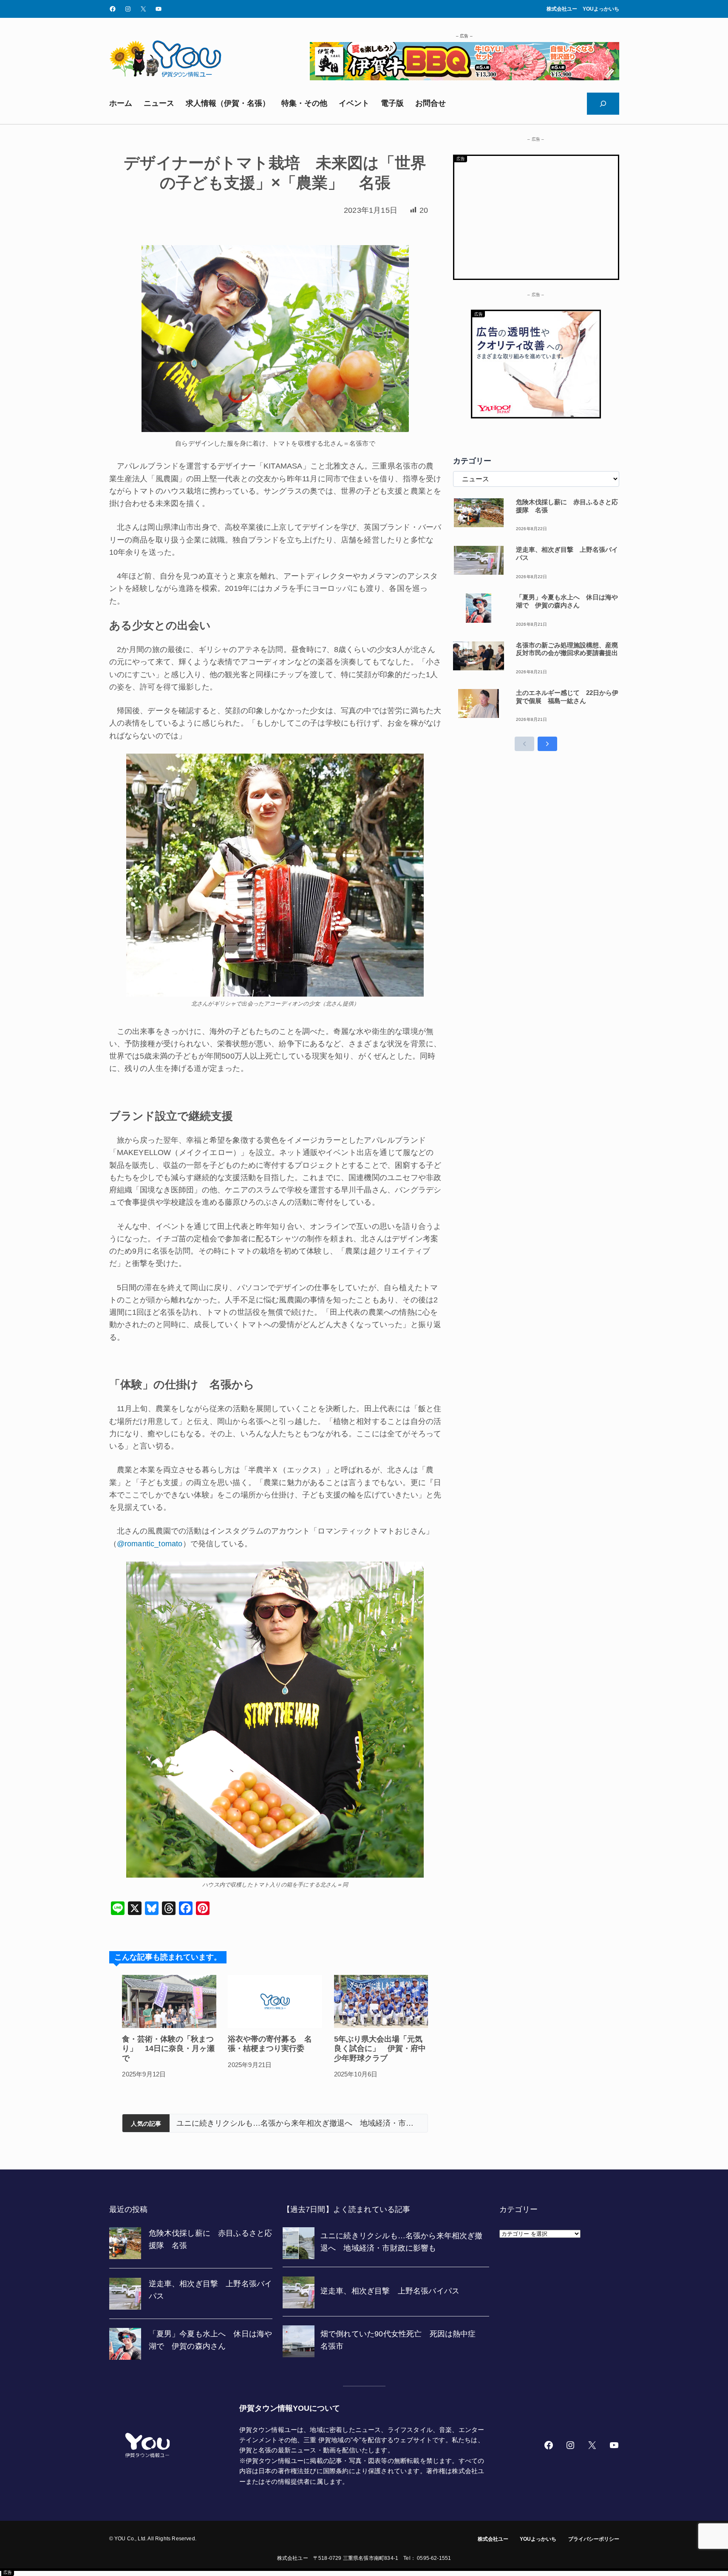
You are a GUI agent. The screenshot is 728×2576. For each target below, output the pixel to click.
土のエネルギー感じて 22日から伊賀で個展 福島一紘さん (567, 697)
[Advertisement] (536, 215)
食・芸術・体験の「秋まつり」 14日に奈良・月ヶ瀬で (168, 2049)
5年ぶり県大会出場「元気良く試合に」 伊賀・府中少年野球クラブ (380, 2049)
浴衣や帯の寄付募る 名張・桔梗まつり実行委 (270, 2044)
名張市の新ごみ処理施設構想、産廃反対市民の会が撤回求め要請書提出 (567, 649)
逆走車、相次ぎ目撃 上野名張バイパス (245, 2123)
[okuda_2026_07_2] (465, 78)
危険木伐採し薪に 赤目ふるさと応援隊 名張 (567, 506)
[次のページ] (547, 744)
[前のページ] (524, 744)
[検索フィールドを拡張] (603, 104)
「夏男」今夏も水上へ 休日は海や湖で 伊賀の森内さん (567, 601)
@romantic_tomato (150, 1544)
